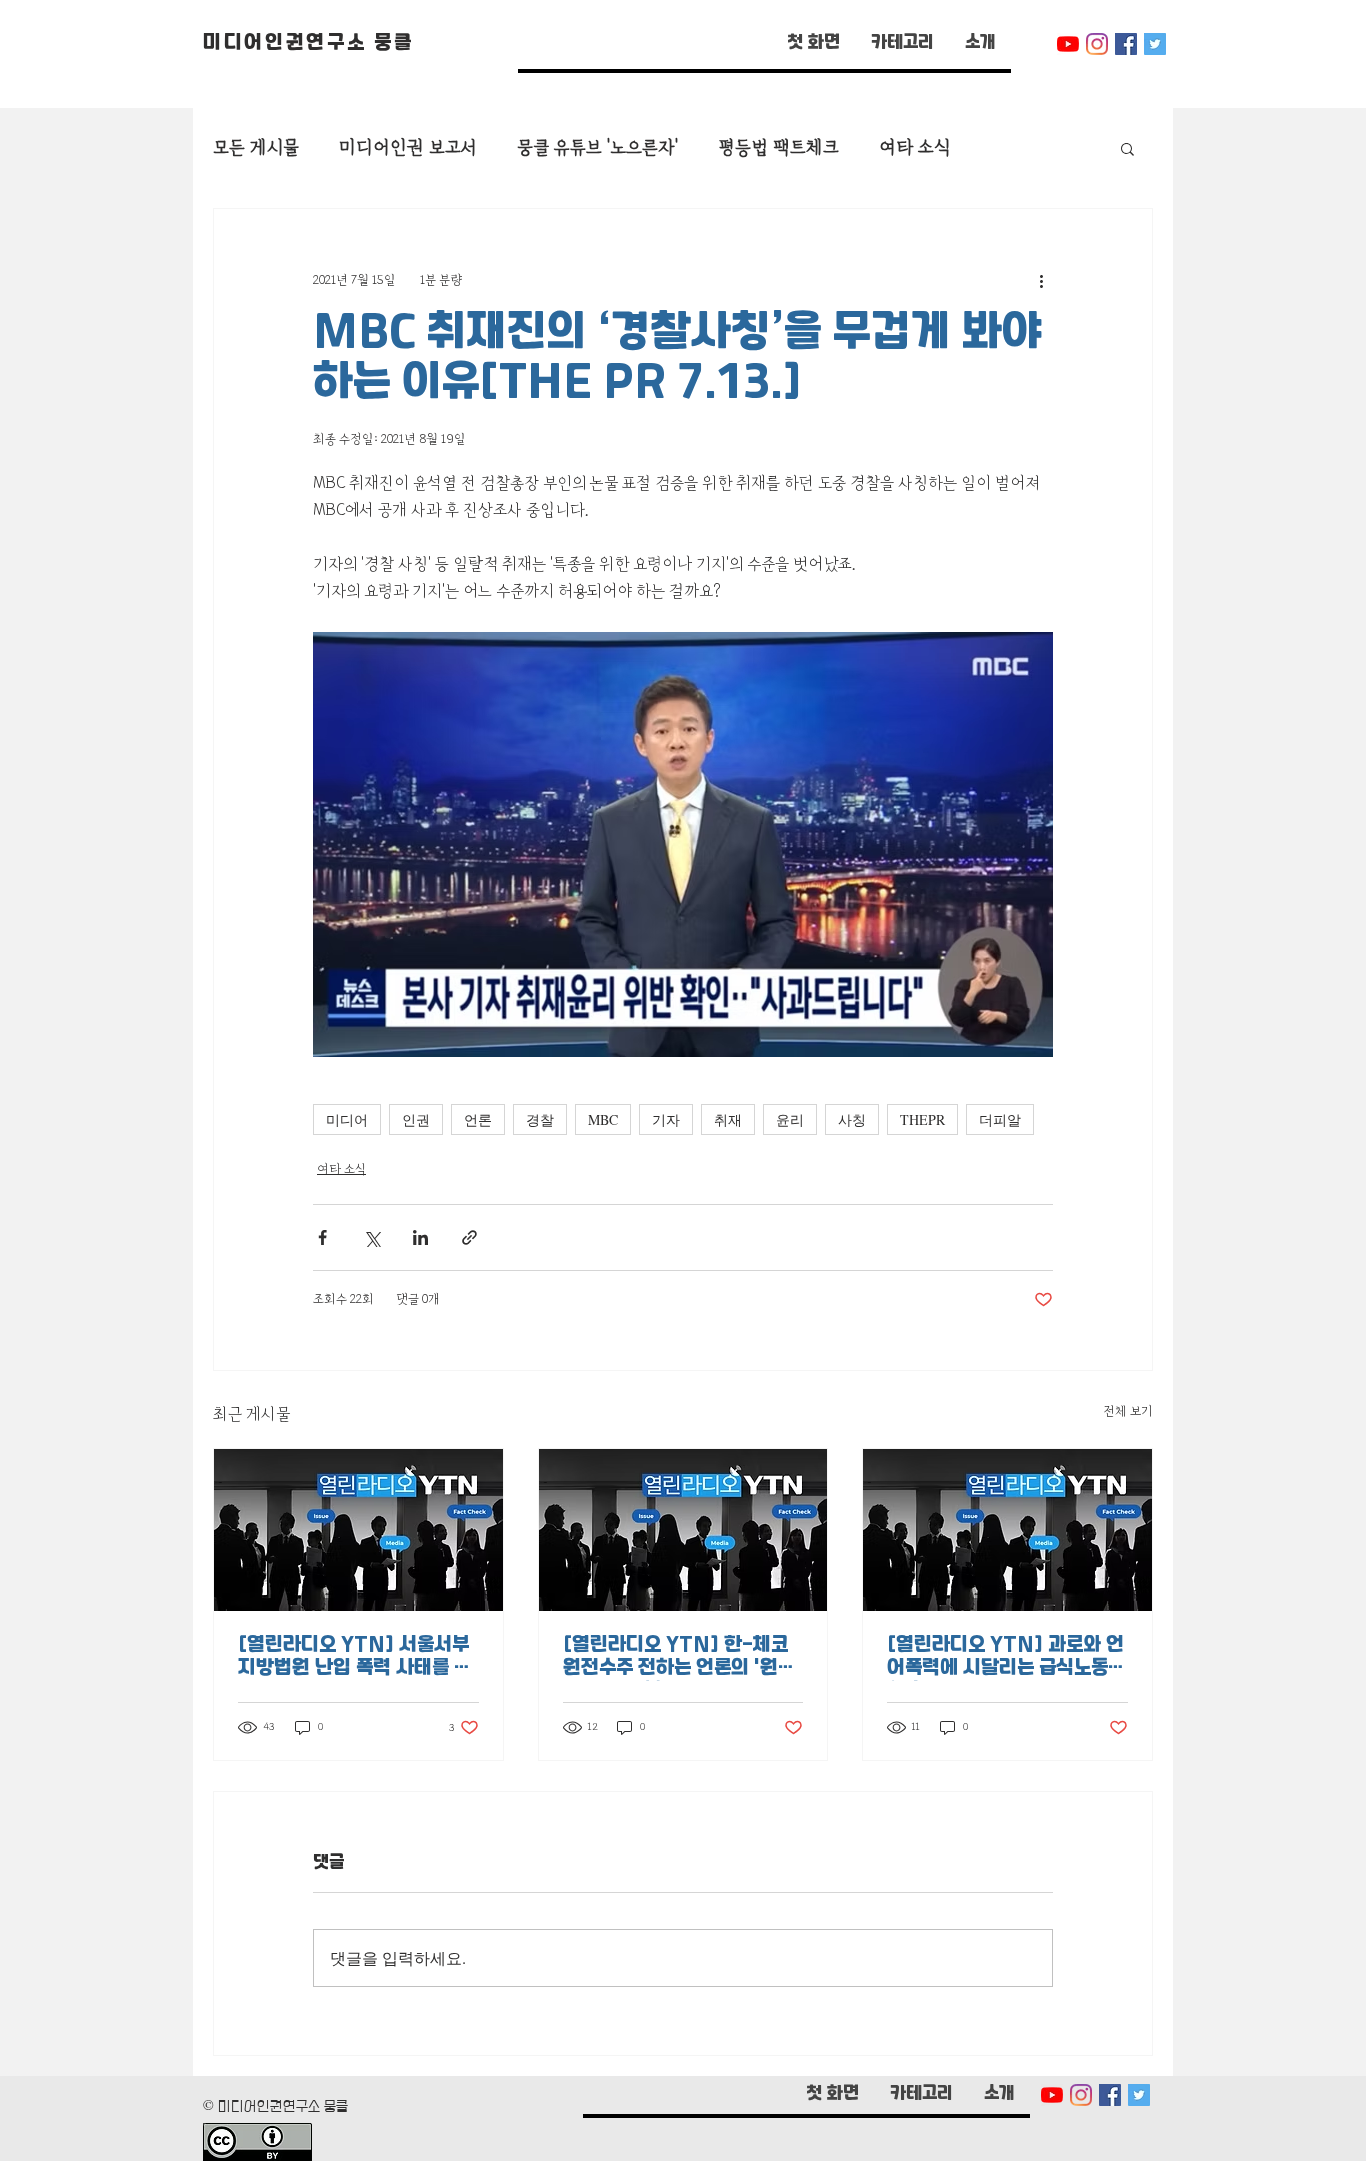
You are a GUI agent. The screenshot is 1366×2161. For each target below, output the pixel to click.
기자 (666, 1119)
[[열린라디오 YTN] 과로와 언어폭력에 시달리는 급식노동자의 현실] (1007, 1530)
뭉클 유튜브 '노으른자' (597, 147)
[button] (902, 44)
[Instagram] (1097, 44)
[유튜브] (1068, 44)
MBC (603, 1119)
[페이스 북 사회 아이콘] (1126, 44)
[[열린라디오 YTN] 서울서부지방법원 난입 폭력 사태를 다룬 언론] (358, 1530)
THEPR (922, 1119)
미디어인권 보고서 (408, 147)
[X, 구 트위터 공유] (371, 1237)
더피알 (1000, 1119)
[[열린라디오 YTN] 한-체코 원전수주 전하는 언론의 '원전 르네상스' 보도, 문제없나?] (683, 1530)
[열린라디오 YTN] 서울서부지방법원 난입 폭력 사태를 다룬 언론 (355, 1658)
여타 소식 (914, 147)
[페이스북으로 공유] (322, 1237)
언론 (478, 1119)
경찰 (540, 1119)
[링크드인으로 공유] (420, 1237)
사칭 (852, 1119)
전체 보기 (1128, 1411)
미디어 (347, 1119)
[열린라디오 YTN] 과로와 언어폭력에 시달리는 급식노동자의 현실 (1006, 1658)
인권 (416, 1119)
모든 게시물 (256, 147)
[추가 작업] (1041, 281)
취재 (728, 1119)
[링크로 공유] (469, 1237)
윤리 (790, 1119)
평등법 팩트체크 (778, 147)
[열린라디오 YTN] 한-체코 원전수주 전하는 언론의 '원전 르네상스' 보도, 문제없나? (679, 1658)
